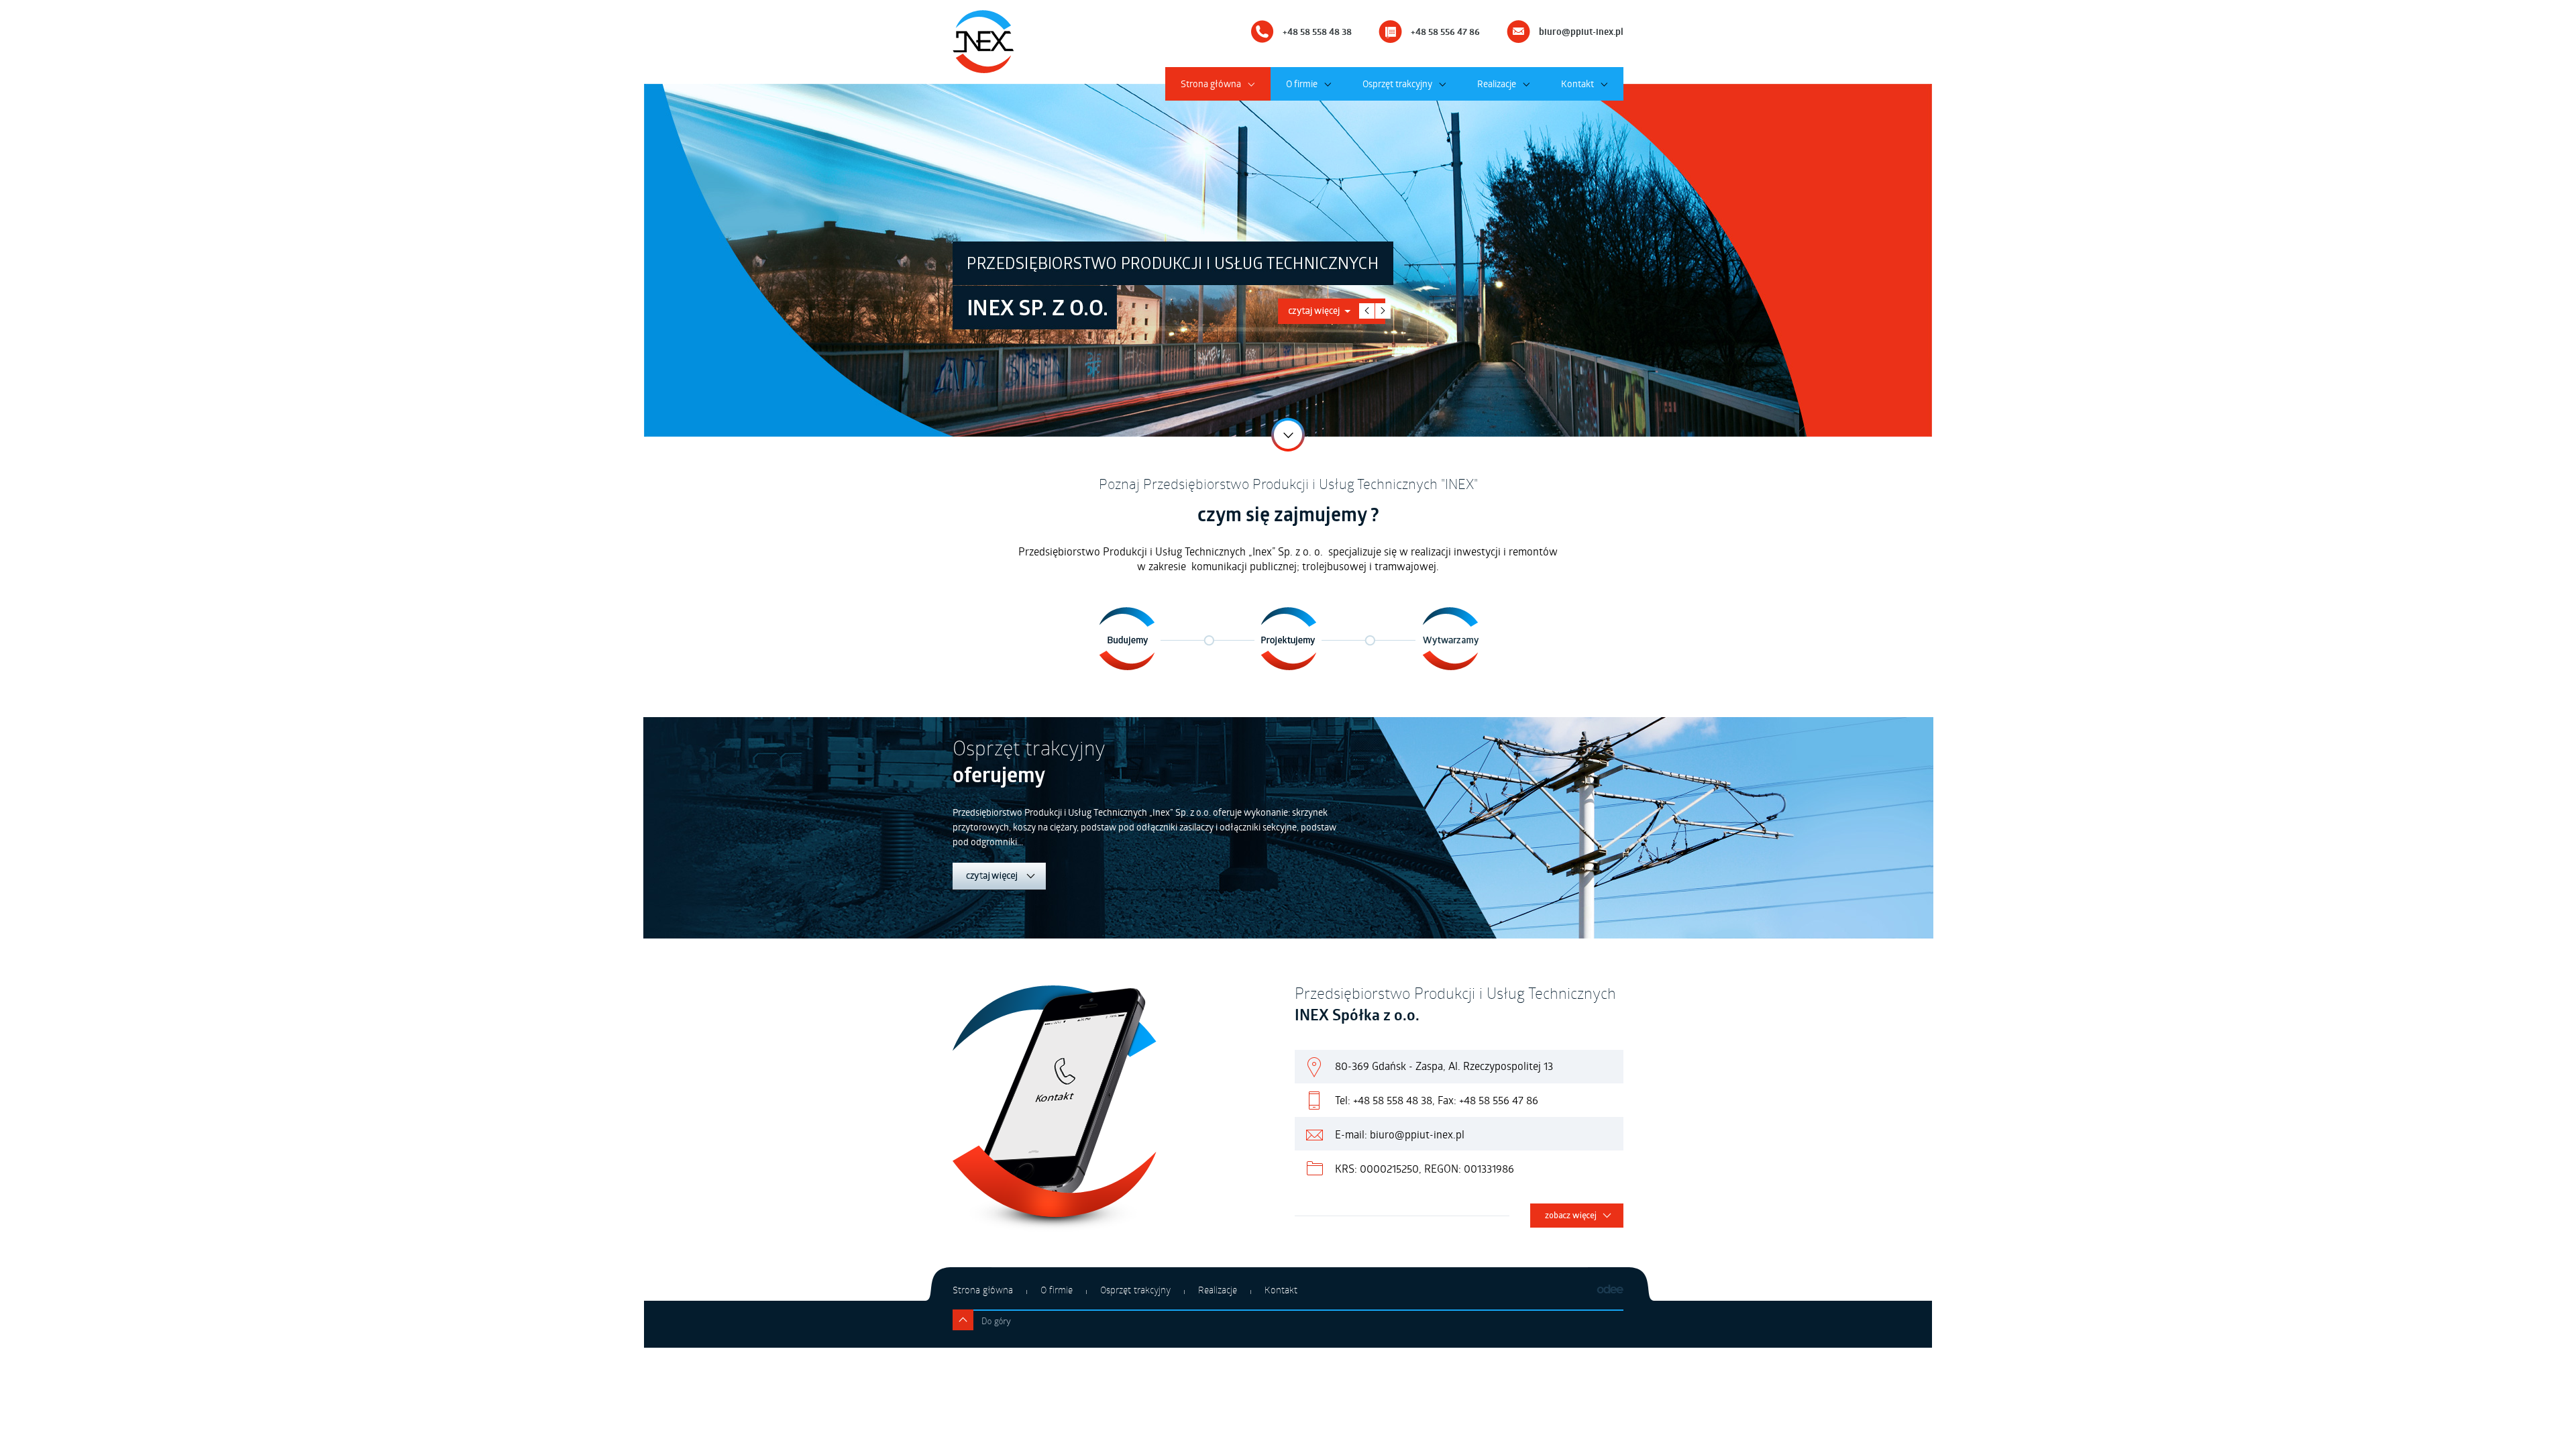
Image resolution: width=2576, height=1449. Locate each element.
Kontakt (1577, 84)
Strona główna (1211, 84)
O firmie (1302, 84)
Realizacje (1497, 84)
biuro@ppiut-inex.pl (1581, 32)
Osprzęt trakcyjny (1397, 84)
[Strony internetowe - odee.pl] (1610, 1290)
